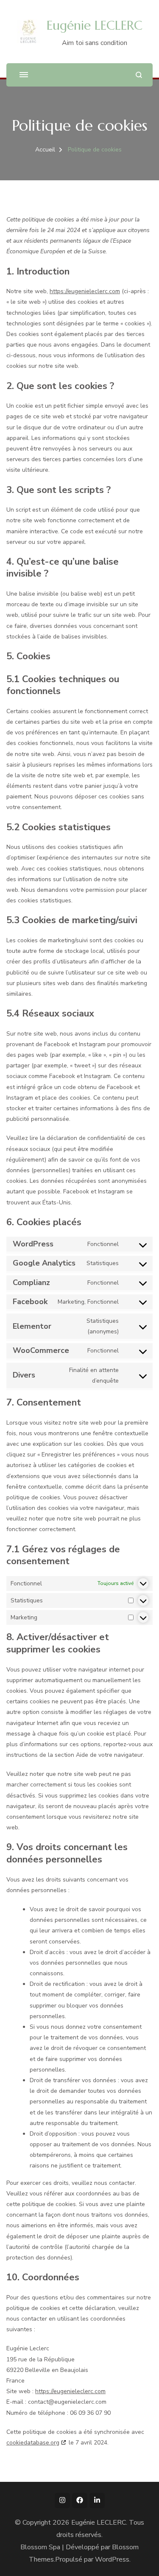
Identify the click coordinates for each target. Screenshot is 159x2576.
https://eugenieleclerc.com (85, 291)
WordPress (112, 2559)
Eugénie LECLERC (95, 25)
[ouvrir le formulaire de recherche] (139, 75)
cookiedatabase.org (33, 2443)
